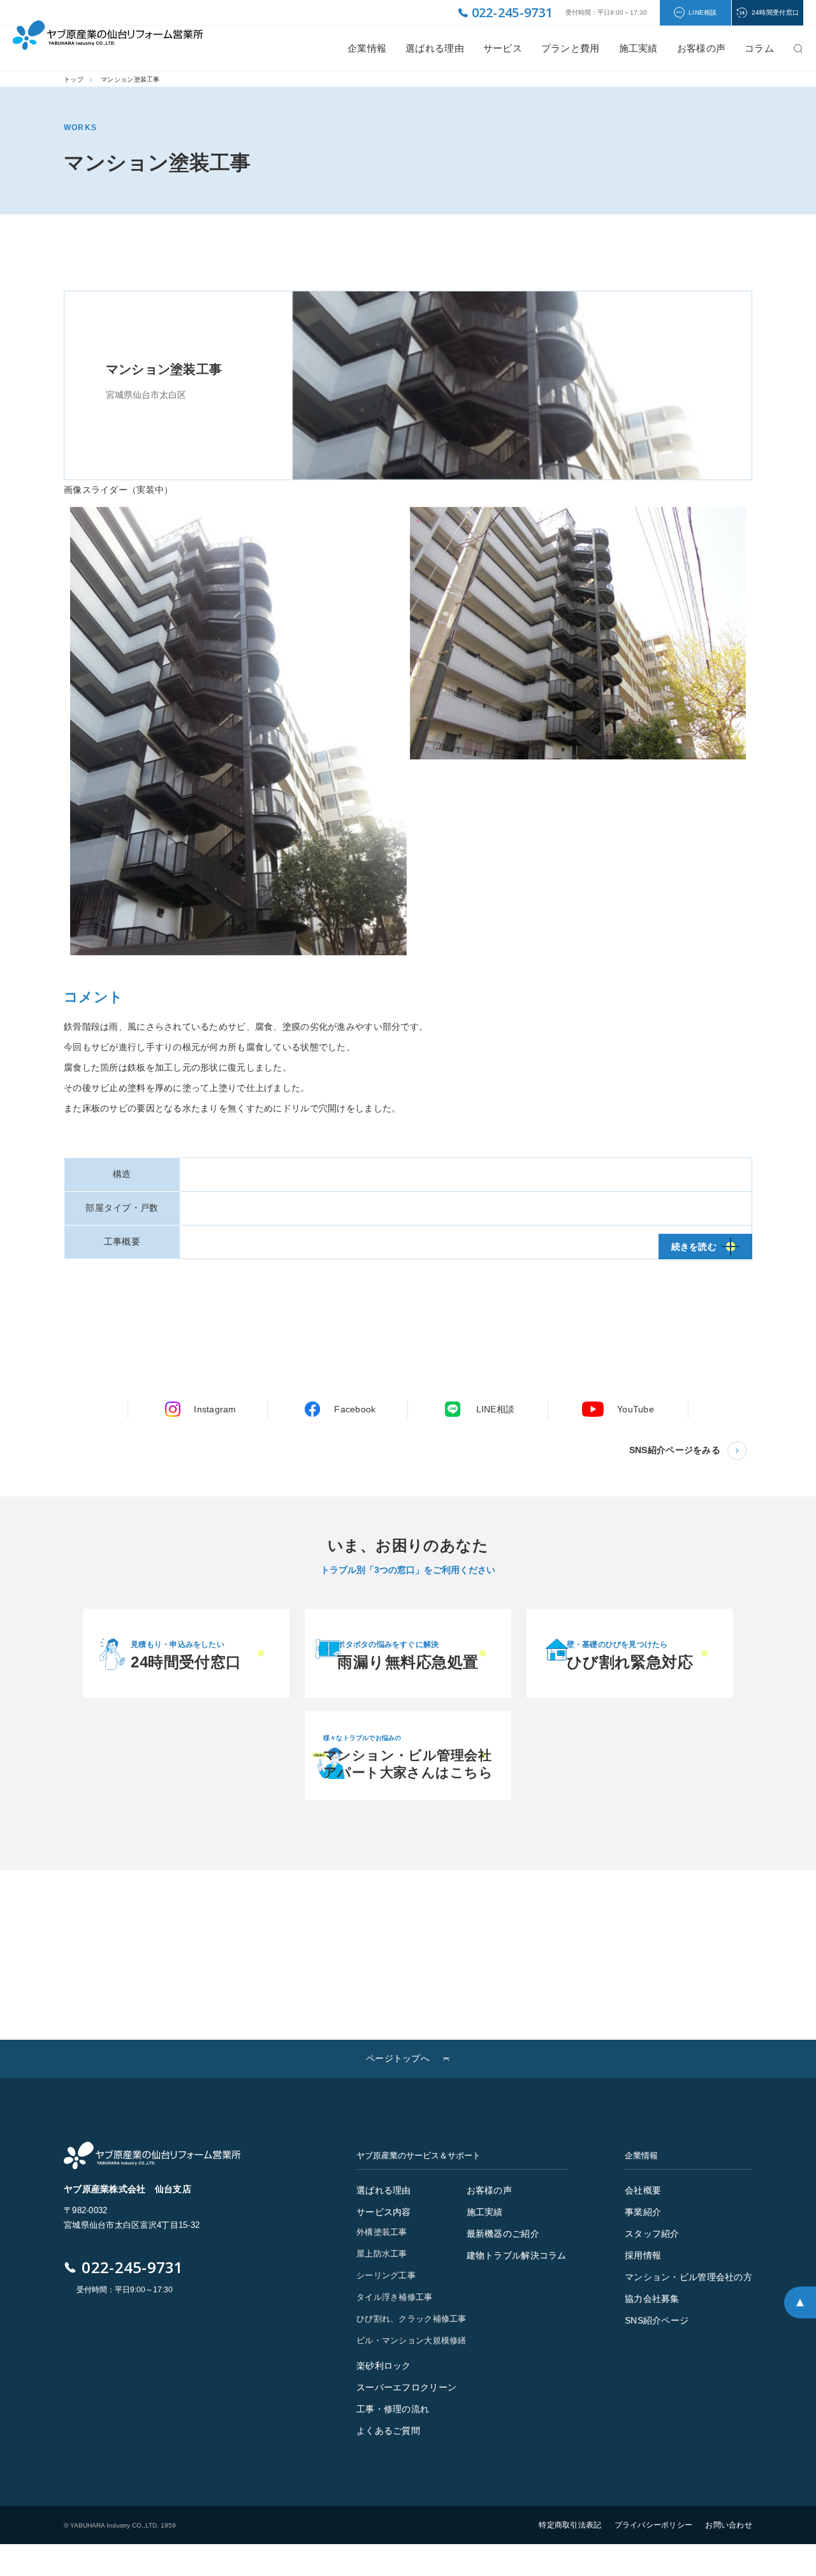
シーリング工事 (386, 2275)
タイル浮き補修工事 (395, 2297)
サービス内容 (384, 2212)
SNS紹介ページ (657, 2320)
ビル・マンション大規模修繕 (412, 2340)
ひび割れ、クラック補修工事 (412, 2319)
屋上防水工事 (382, 2254)
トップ (74, 79)
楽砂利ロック (384, 2366)
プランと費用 (571, 48)
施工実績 (638, 48)
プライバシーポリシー (654, 2525)
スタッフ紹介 (652, 2234)
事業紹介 (643, 2212)
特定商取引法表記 (570, 2525)
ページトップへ (398, 2058)
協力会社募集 (652, 2299)
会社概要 (643, 2190)
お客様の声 (489, 2190)
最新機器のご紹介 (503, 2234)
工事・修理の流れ (393, 2409)
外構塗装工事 (382, 2232)
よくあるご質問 (388, 2431)
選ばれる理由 (435, 48)
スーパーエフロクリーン (406, 2387)
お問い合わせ (729, 2525)
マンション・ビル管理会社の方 (688, 2277)
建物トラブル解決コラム (517, 2255)
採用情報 (643, 2255)
